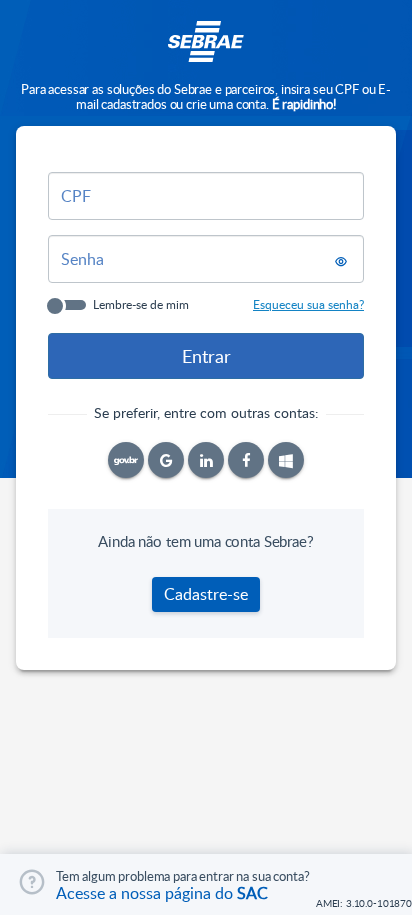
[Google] (166, 460)
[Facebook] (246, 460)
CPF (76, 196)
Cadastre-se (206, 594)
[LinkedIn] (206, 460)
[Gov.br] (126, 460)
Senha (82, 259)
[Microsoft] (286, 460)
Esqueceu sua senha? (308, 304)
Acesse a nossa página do (162, 893)
